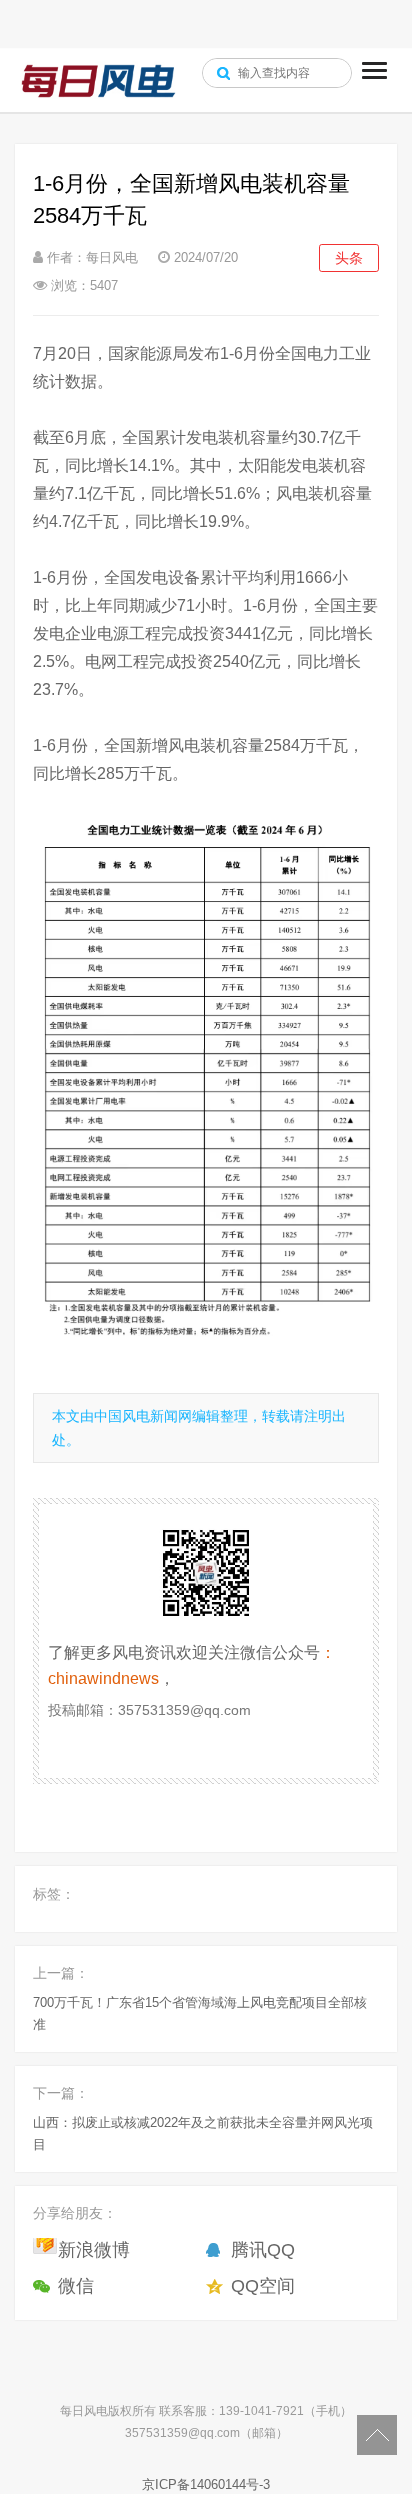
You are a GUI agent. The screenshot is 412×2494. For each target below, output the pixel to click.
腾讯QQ (263, 2250)
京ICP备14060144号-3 (206, 2484)
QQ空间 (263, 2286)
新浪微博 (94, 2250)
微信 (76, 2286)
